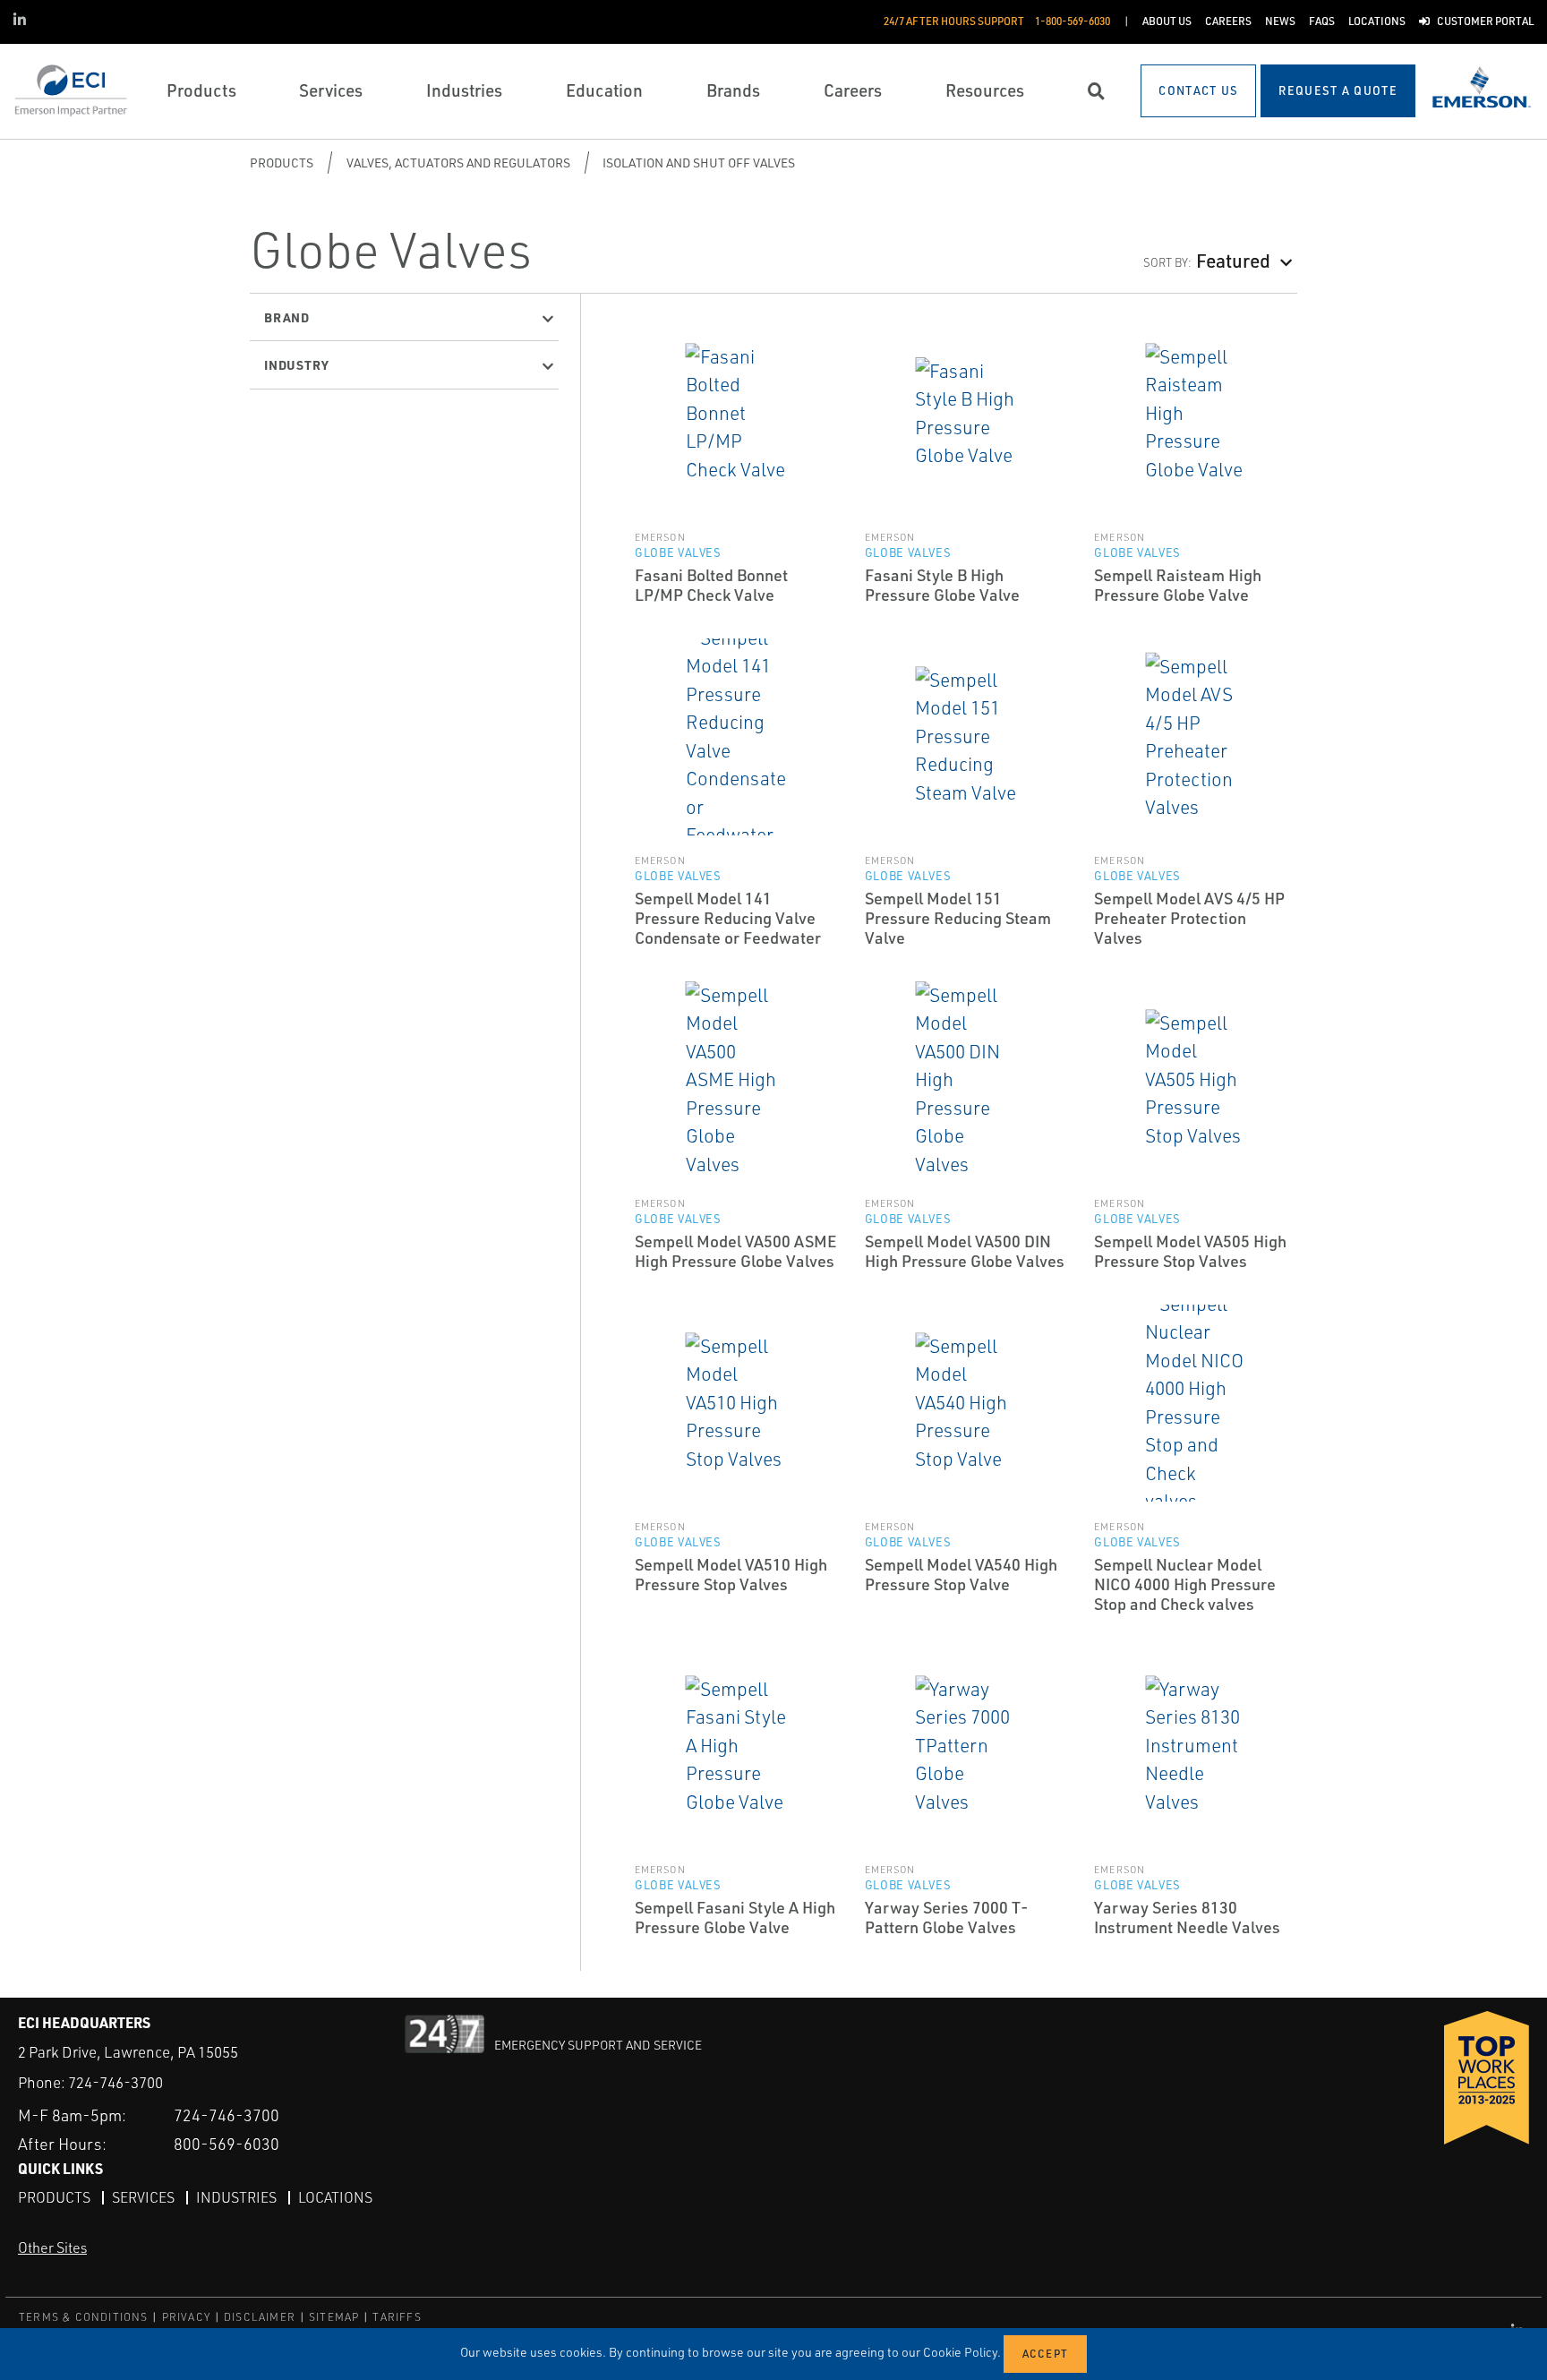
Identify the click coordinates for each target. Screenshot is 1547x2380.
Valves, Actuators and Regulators (458, 163)
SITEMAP (334, 2317)
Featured (1233, 260)
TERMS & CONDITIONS (84, 2317)
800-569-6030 (226, 2144)
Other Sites (52, 2247)
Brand (287, 317)
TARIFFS (397, 2317)
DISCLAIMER (260, 2317)
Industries (236, 2197)
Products (282, 163)
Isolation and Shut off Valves (699, 163)
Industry (296, 364)
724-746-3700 (115, 2082)
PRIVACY (186, 2317)
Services (143, 2197)
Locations (335, 2197)
